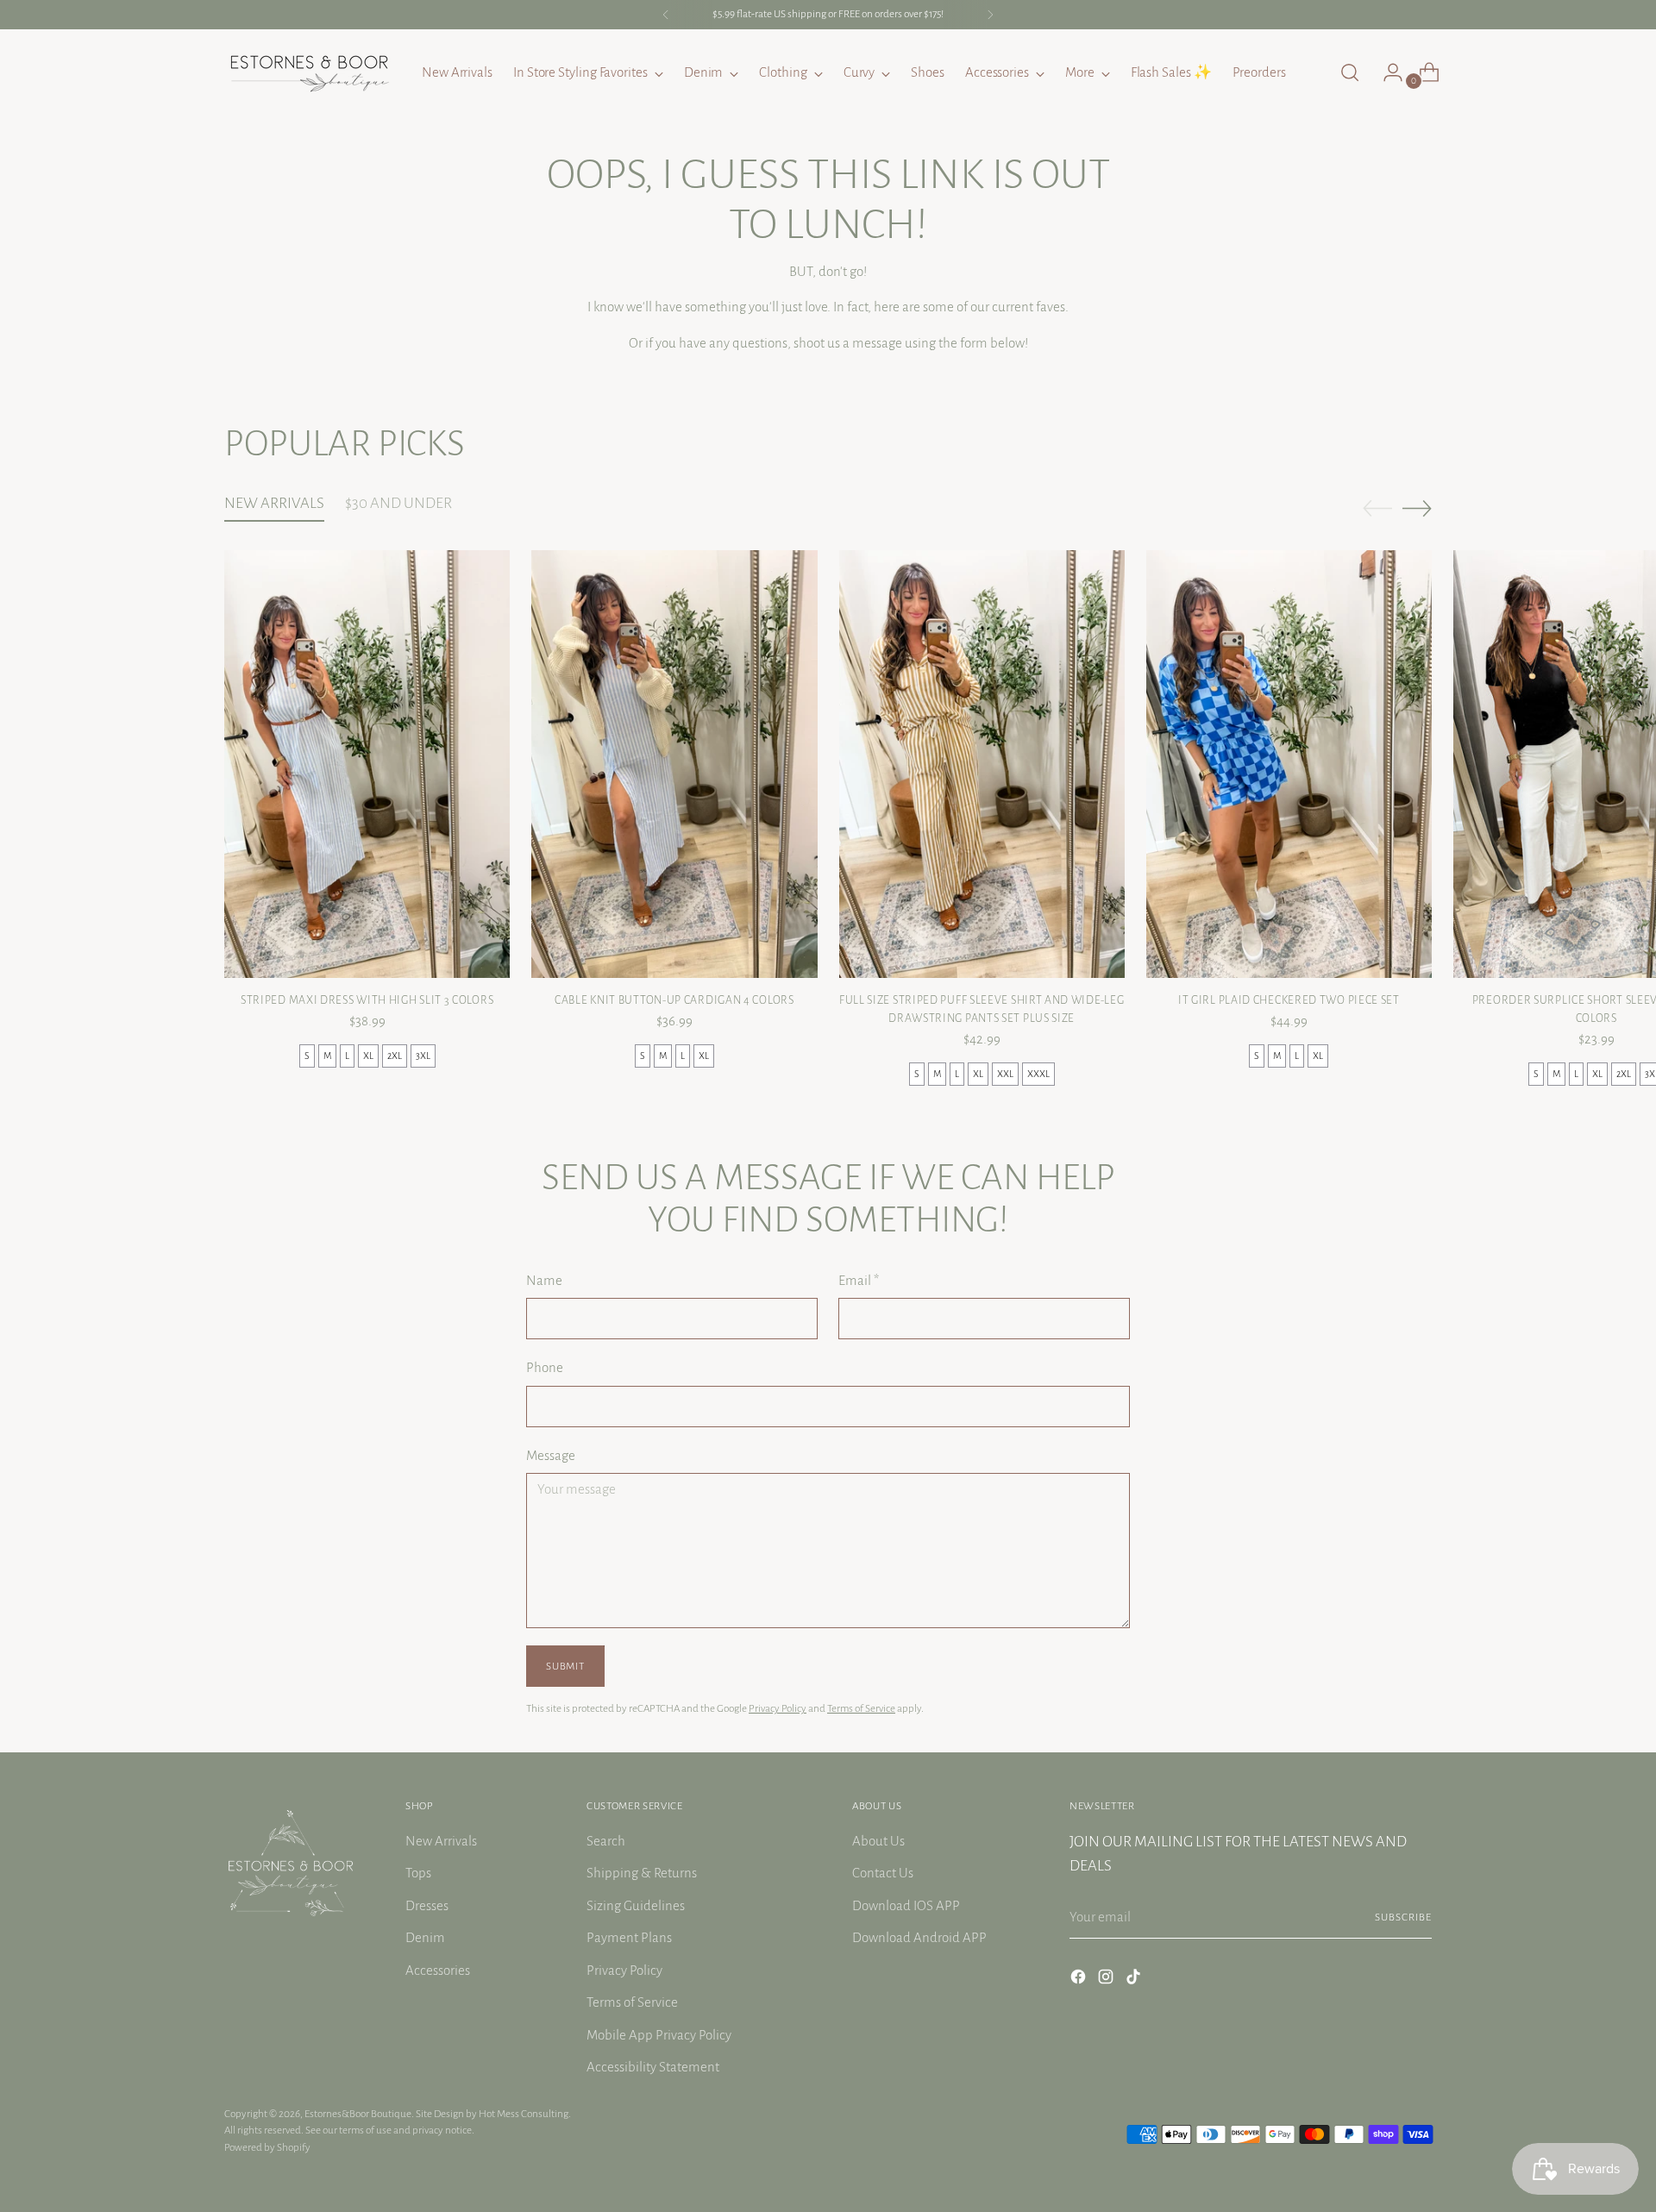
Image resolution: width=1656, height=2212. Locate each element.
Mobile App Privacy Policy (659, 2035)
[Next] (990, 15)
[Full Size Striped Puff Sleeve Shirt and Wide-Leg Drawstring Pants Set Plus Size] (982, 764)
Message (551, 1455)
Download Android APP (919, 1937)
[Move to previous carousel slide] (1377, 509)
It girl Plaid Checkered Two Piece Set (1289, 1000)
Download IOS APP (906, 1905)
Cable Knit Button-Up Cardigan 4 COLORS (674, 1000)
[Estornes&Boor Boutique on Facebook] (1080, 1980)
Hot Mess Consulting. (525, 2114)
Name (544, 1280)
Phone (545, 1367)
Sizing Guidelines (636, 1905)
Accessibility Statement (653, 2067)
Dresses (427, 1905)
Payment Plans (629, 1937)
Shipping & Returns (642, 1873)
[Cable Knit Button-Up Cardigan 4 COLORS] (674, 764)
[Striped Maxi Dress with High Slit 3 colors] (367, 764)
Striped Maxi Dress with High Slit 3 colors (367, 1000)
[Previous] (666, 15)
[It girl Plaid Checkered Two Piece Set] (1289, 764)
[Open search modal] (1350, 72)
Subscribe (1403, 1917)
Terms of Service (861, 1708)
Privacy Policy (778, 1708)
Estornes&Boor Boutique (358, 2114)
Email (859, 1280)
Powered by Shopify (267, 2147)
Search (606, 1841)
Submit (565, 1666)
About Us (878, 1841)
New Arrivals (441, 1841)
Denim (425, 1937)
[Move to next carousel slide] (1417, 508)
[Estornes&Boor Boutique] (310, 72)
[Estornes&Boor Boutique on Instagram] (1107, 1980)
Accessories (438, 1970)
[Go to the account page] (1386, 72)
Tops (418, 1873)
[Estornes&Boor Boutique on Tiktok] (1135, 1980)
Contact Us (883, 1873)
